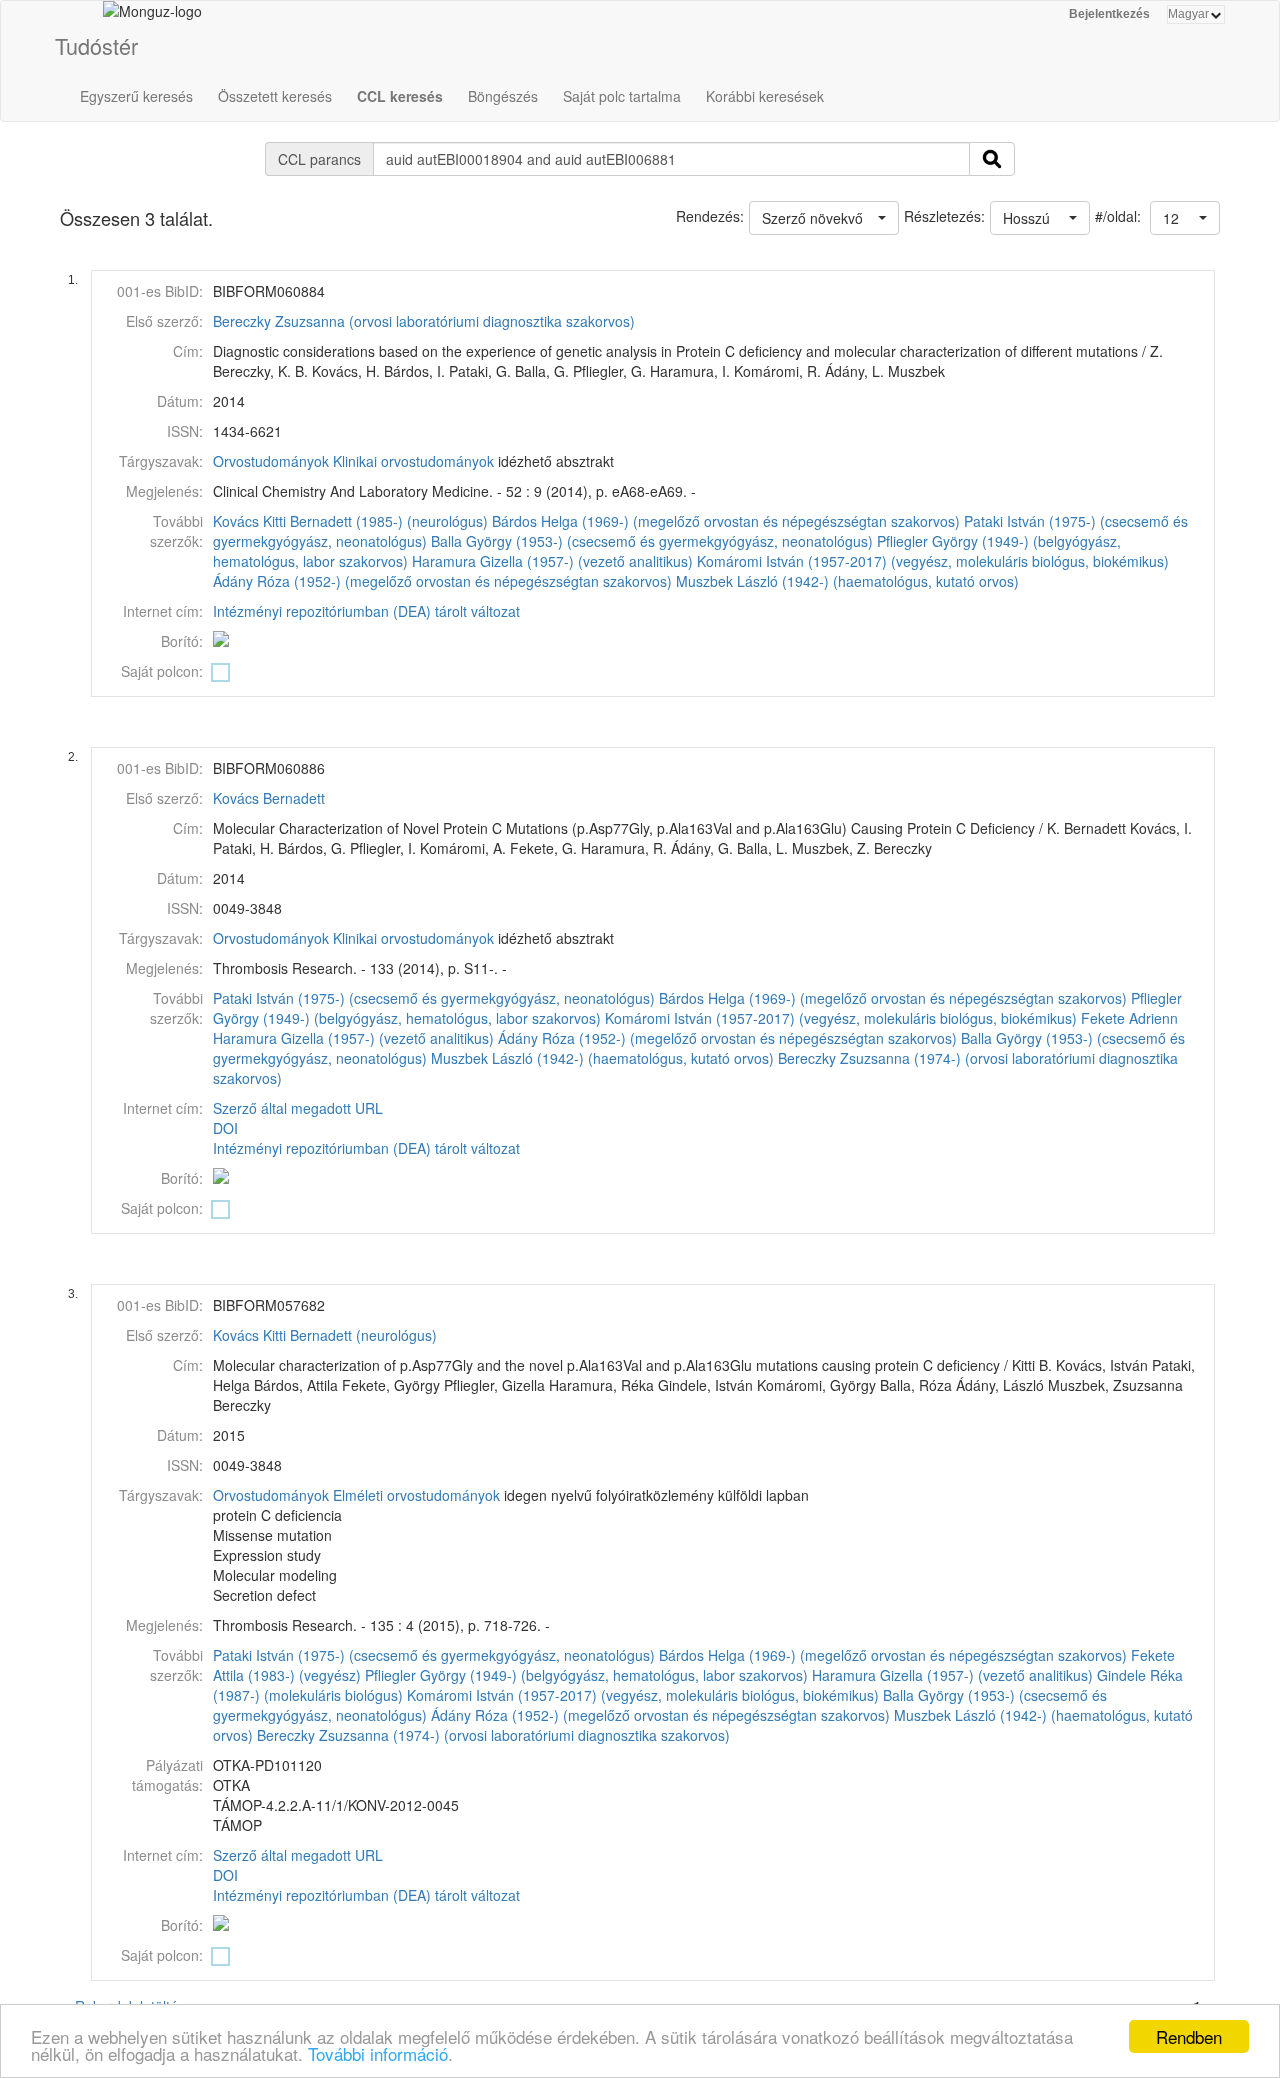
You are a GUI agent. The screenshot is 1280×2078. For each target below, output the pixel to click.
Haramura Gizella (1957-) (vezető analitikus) (552, 561)
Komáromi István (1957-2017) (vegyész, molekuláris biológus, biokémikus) (933, 561)
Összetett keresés (275, 96)
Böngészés (503, 96)
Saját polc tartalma (622, 96)
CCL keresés (400, 96)
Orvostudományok (271, 461)
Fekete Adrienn (1129, 1018)
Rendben (1189, 2036)
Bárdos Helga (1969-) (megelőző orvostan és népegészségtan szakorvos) (726, 521)
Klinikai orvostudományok (413, 461)
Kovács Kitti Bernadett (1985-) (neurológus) (350, 521)
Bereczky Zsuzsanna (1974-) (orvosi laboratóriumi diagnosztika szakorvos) (493, 1735)
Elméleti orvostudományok (416, 1495)
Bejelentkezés (1109, 14)
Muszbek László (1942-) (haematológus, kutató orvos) (847, 581)
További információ (378, 2053)
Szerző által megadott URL (298, 1108)
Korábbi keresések (765, 96)
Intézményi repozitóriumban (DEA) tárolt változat (366, 611)
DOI (225, 1128)
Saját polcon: (162, 671)
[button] (1185, 218)
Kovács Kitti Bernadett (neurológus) (325, 1335)
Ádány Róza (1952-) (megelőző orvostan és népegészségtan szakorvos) (442, 581)
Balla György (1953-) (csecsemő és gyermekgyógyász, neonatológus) (652, 541)
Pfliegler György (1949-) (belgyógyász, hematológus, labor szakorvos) (586, 1675)
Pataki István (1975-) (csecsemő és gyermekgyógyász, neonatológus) (434, 998)
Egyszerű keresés (136, 96)
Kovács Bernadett (269, 798)
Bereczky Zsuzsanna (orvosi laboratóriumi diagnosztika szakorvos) (424, 321)
